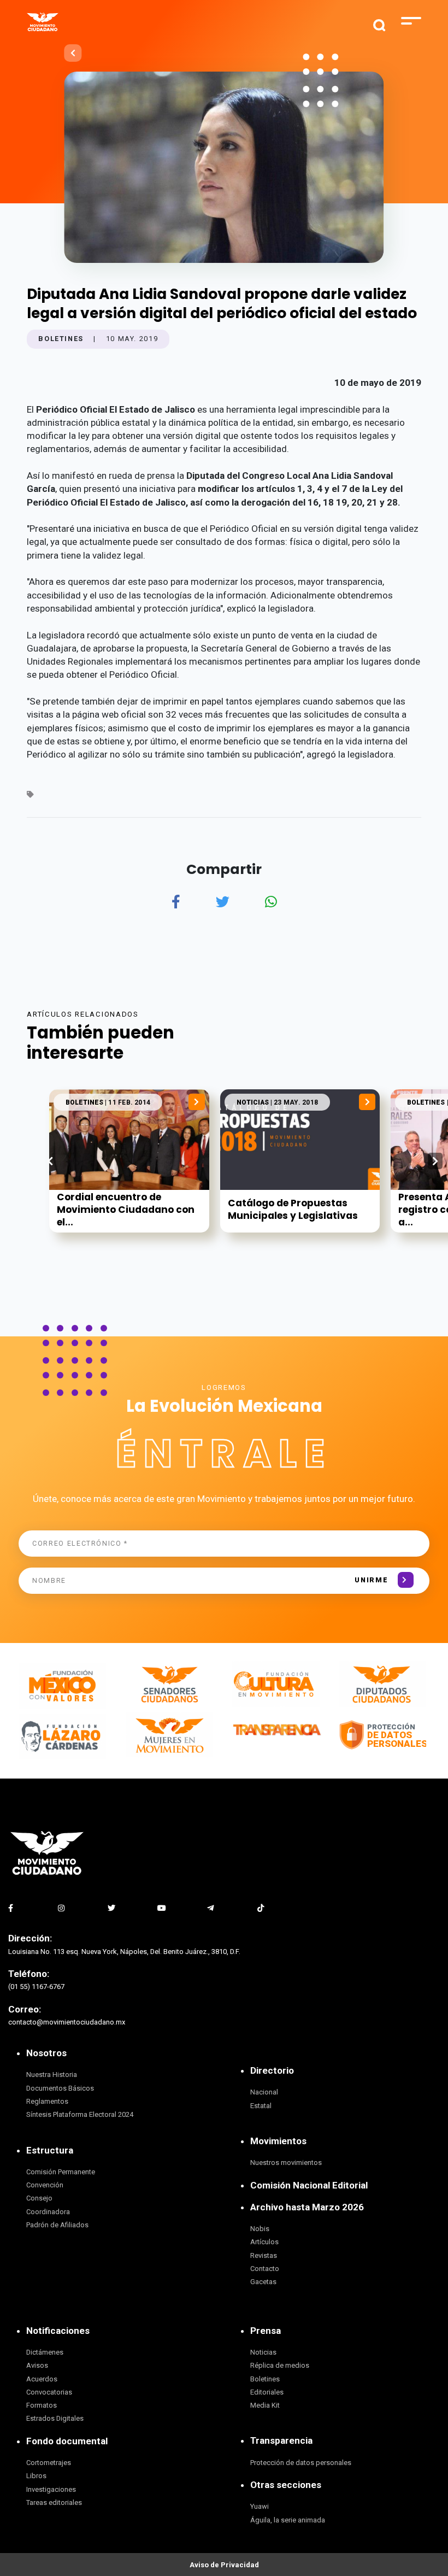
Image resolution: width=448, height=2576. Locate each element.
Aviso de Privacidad (224, 2565)
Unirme (371, 1580)
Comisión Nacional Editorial (309, 2185)
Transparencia (281, 2440)
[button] (435, 1161)
